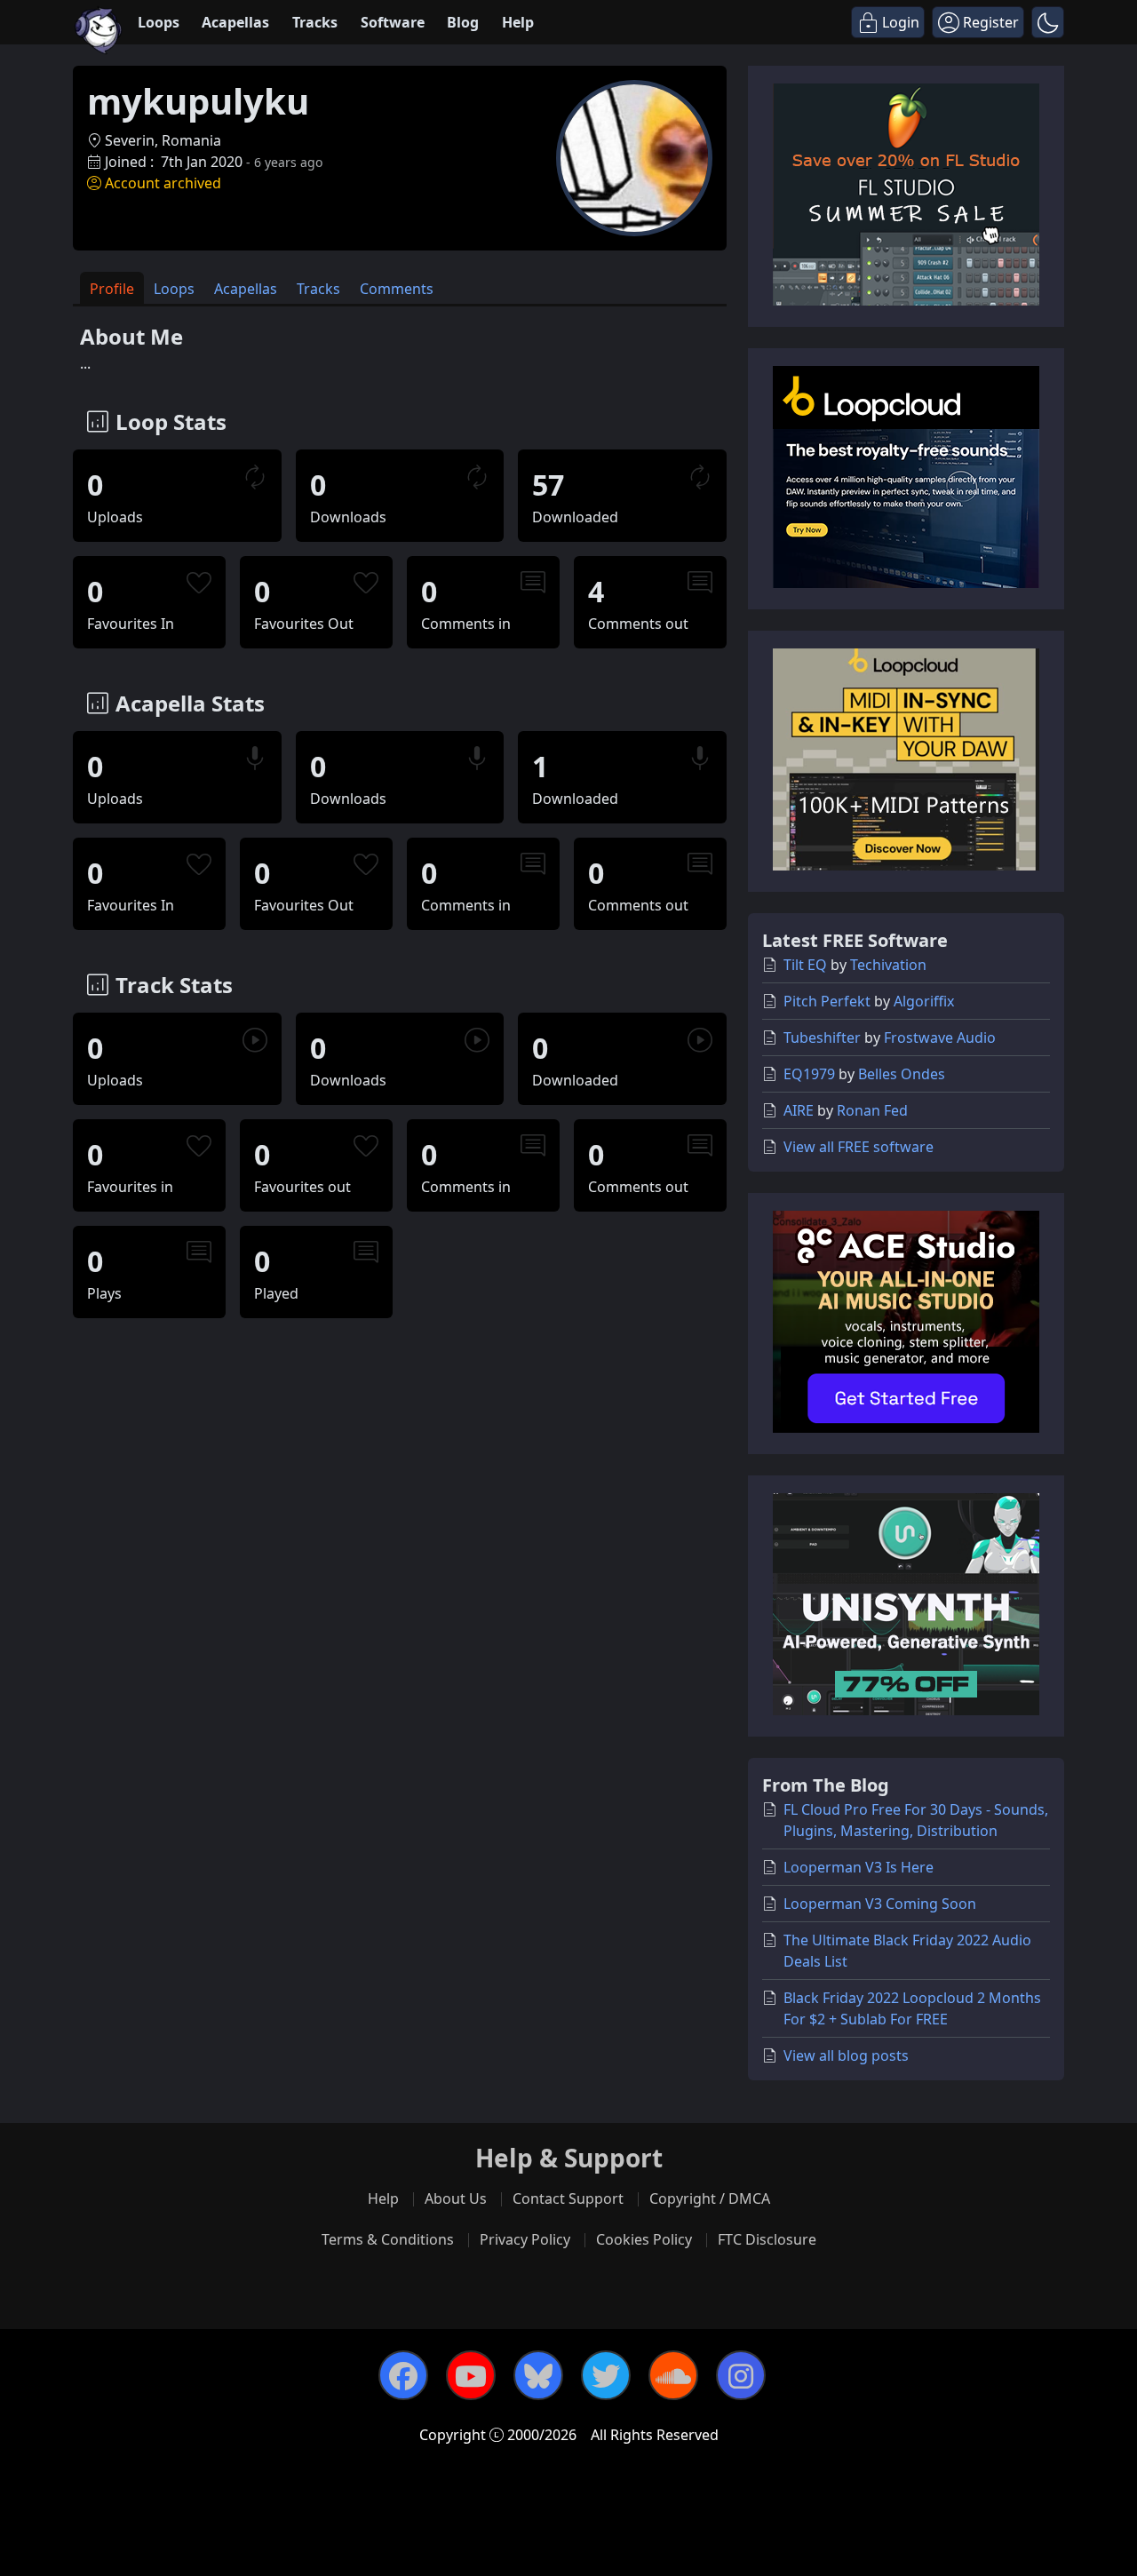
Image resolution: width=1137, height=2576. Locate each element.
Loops (159, 22)
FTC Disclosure (767, 2239)
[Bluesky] (538, 2375)
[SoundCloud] (673, 2375)
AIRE (799, 1110)
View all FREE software (859, 1147)
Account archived (163, 183)
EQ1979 (809, 1074)
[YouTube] (471, 2375)
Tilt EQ (805, 965)
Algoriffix (924, 1001)
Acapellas (235, 22)
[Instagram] (741, 2375)
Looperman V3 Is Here (859, 1867)
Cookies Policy (644, 2239)
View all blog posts (846, 2055)
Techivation (888, 965)
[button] (1048, 22)
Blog (463, 22)
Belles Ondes (902, 1074)
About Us (456, 2198)
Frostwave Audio (940, 1038)
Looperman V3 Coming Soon (880, 1904)
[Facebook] (403, 2375)
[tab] (112, 288)
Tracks (315, 22)
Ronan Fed (872, 1110)
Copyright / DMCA (710, 2198)
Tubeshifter (822, 1038)
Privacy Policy (525, 2239)
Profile (112, 289)
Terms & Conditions (388, 2239)
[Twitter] (606, 2375)
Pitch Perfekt (827, 1001)
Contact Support (568, 2198)
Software (393, 22)
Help (518, 22)
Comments (397, 289)
